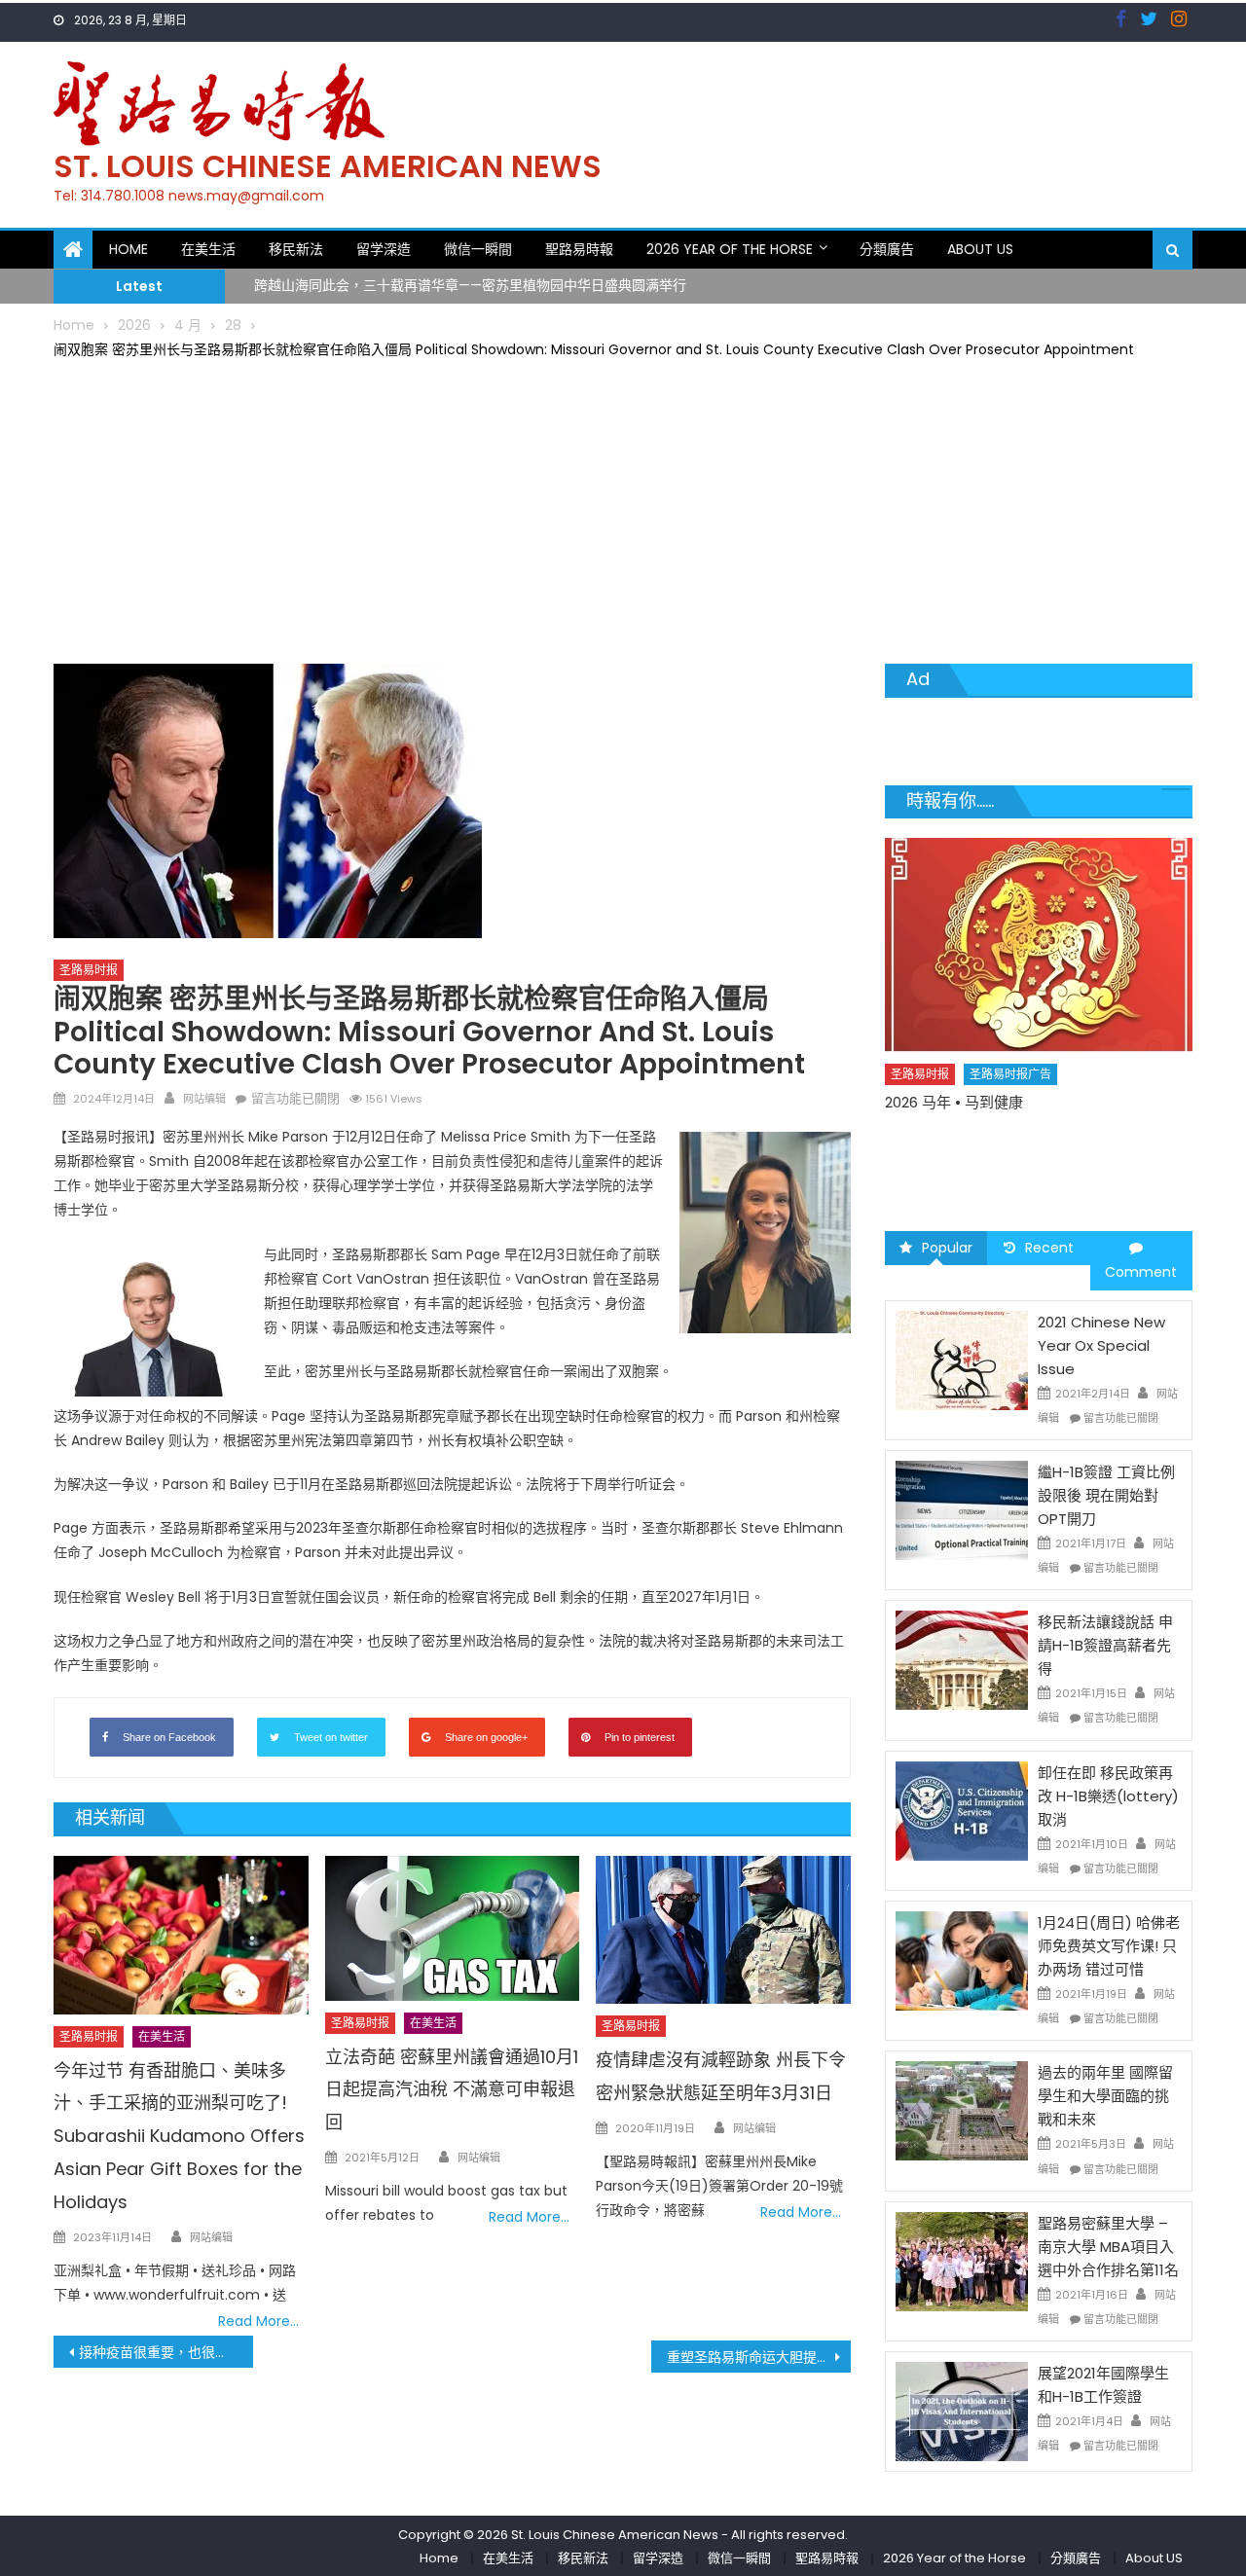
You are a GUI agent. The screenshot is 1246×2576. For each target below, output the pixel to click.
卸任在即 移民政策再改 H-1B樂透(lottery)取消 (1108, 1796)
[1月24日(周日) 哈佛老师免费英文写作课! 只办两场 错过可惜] (962, 1960)
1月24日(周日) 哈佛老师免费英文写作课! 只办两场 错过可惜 (1109, 1946)
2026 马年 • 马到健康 (954, 1102)
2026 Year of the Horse (730, 249)
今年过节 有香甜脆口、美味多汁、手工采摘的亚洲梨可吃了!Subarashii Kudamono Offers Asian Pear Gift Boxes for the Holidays (179, 2136)
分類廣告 (887, 249)
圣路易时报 (89, 970)
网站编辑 (204, 1099)
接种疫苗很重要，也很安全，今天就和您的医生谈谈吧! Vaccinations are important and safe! (166, 2352)
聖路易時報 (579, 249)
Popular (947, 1248)
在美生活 (208, 249)
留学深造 (384, 249)
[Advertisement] (623, 508)
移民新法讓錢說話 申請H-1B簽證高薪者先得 (1105, 1645)
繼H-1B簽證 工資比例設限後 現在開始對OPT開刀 (1106, 1495)
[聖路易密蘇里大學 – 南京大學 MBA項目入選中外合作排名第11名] (962, 2261)
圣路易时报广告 (1010, 1074)
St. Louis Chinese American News (328, 166)
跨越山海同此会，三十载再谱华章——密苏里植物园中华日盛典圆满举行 (470, 274)
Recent (1049, 1248)
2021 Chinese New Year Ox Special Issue (1101, 1345)
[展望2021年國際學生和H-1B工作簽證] (962, 2411)
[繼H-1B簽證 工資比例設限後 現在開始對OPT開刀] (962, 1509)
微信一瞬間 (478, 249)
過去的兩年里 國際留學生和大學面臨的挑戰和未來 (1105, 2096)
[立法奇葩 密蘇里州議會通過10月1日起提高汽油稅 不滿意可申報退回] (453, 1929)
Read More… (258, 2321)
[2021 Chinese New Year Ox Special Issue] (962, 1359)
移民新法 (296, 249)
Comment (1141, 1272)
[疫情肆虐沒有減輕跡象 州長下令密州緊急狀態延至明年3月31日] (723, 1930)
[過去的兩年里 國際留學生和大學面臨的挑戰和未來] (962, 2110)
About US (980, 249)
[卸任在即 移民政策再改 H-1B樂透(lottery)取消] (962, 1809)
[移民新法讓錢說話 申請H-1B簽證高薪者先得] (962, 1659)
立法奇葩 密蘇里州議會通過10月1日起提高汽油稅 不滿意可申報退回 (452, 2090)
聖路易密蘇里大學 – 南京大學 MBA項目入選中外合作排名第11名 (1108, 2247)
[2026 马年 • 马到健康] (1039, 945)
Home (128, 249)
